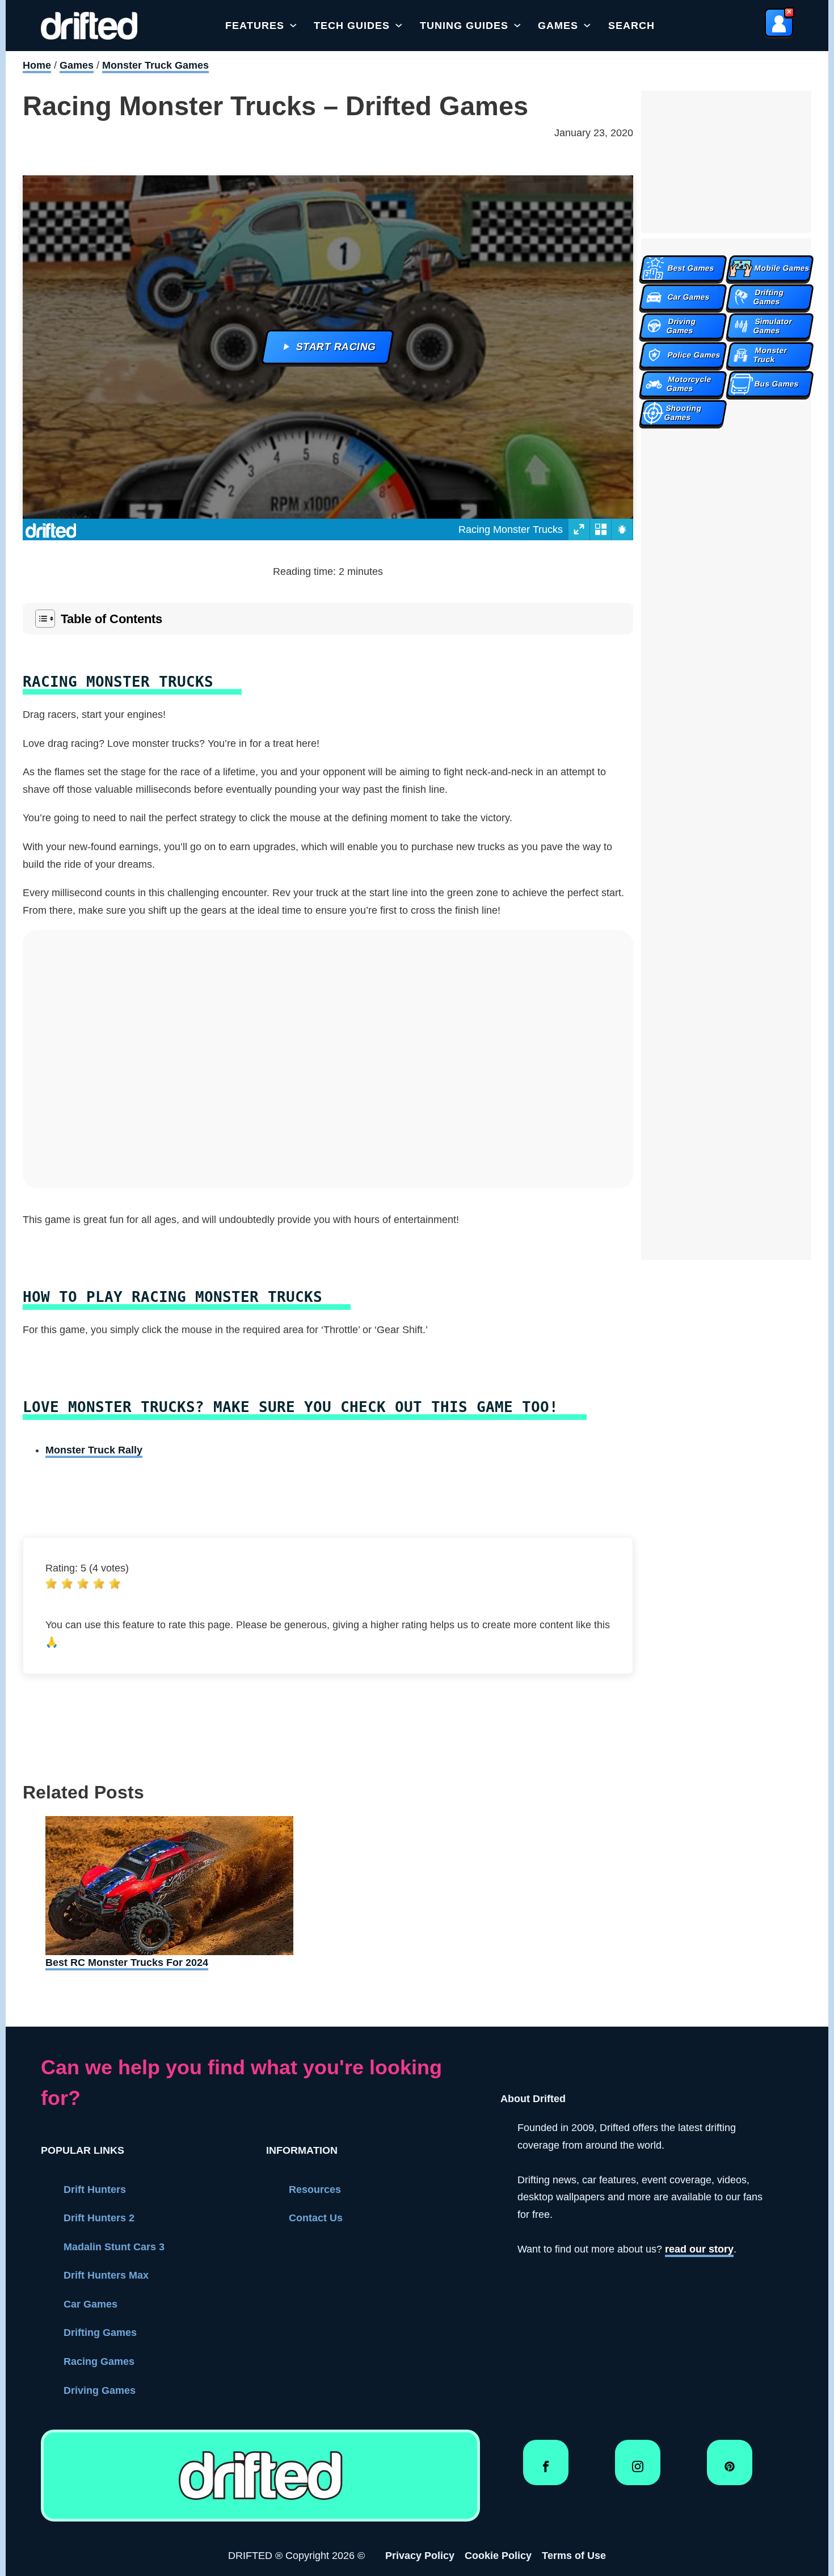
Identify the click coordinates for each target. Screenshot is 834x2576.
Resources (315, 2190)
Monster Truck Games (155, 65)
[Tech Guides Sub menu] (399, 26)
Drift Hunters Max (106, 2275)
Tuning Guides (464, 26)
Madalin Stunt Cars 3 (114, 2247)
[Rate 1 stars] (51, 1583)
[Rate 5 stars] (115, 1583)
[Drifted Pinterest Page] (730, 2471)
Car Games (90, 2304)
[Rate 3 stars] (83, 1583)
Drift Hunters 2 (99, 2218)
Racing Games (99, 2361)
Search (631, 26)
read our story (699, 2249)
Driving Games (100, 2390)
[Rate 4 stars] (99, 1583)
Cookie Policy (498, 2556)
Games (558, 26)
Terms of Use (574, 2556)
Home (37, 65)
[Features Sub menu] (293, 26)
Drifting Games (100, 2333)
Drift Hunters (95, 2190)
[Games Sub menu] (587, 26)
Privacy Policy (420, 2556)
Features (255, 26)
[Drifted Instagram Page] (638, 2471)
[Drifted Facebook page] (546, 2471)
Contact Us (316, 2218)
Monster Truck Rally (94, 1450)
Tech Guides (352, 26)
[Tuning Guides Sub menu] (517, 26)
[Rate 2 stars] (67, 1583)
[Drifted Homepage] (260, 2476)
